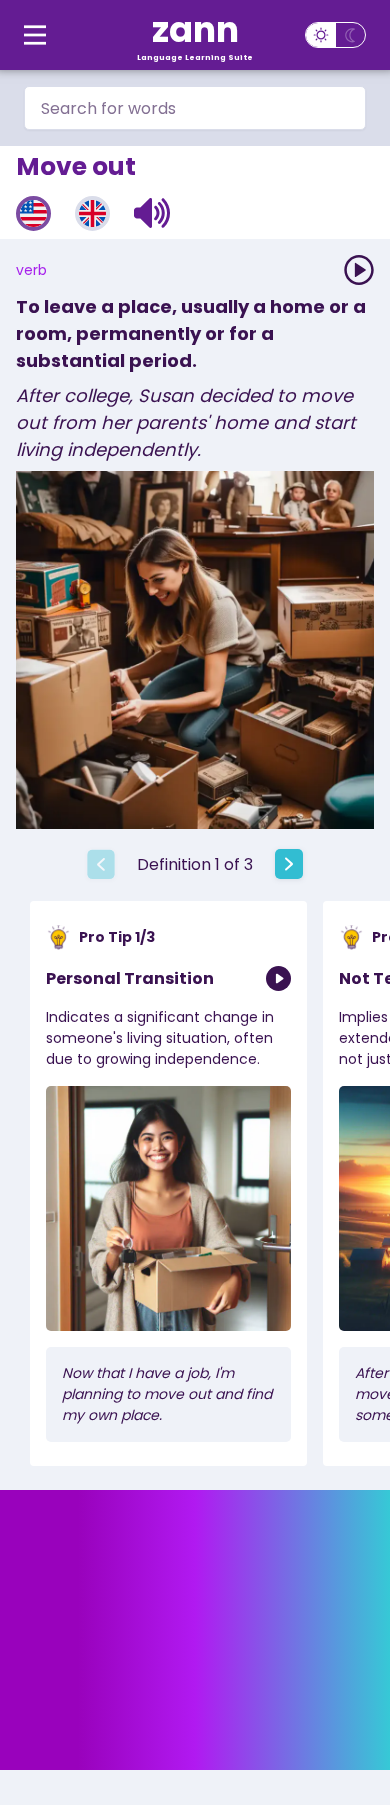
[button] (152, 213)
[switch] (335, 35)
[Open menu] (35, 35)
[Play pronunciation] (359, 270)
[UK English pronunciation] (92, 213)
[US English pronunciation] (33, 213)
